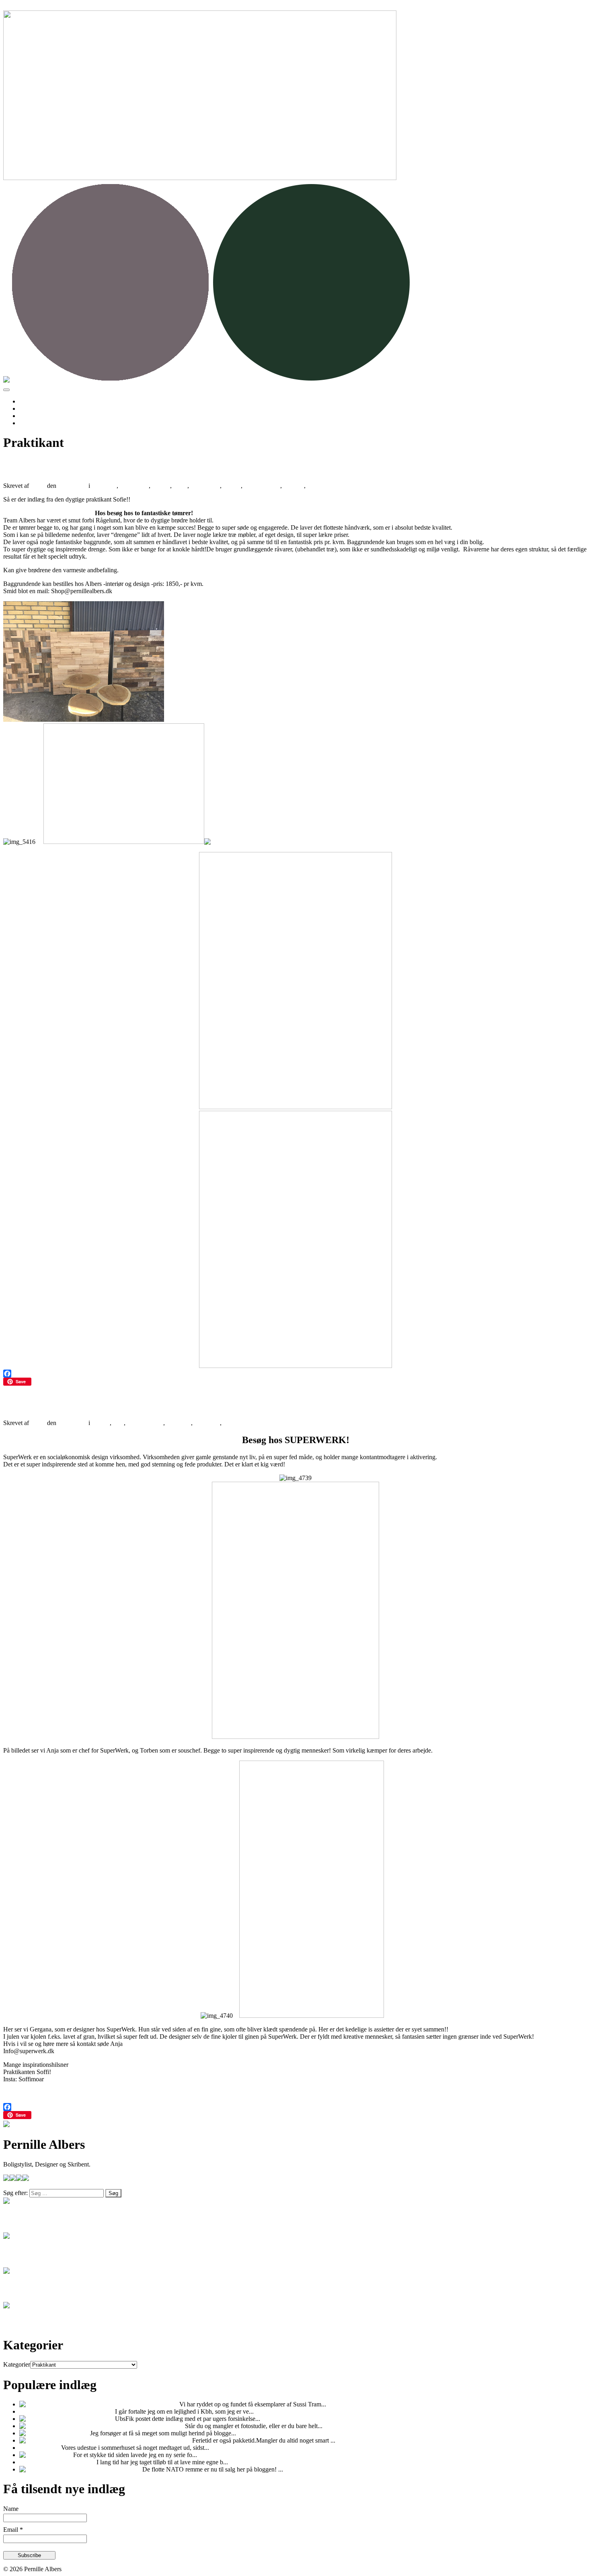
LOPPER (179, 1423)
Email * (13, 2530)
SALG (232, 1423)
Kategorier (17, 2364)
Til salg (29, 409)
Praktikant (320, 486)
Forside (29, 401)
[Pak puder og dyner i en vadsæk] (63, 2440)
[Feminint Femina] (44, 2419)
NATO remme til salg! (112, 2469)
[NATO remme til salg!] (51, 2469)
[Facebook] (295, 1374)
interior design (262, 486)
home (180, 486)
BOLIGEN (134, 486)
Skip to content (22, 7)
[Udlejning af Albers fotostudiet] (62, 2426)
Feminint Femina (92, 2419)
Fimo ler (59, 2455)
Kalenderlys (73, 2433)
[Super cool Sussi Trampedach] (60, 2404)
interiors (294, 486)
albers (38, 486)
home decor (205, 486)
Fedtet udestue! (40, 2448)
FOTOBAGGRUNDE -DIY (58, 2462)
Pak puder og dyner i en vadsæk (150, 2440)
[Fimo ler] (33, 2455)
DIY (118, 1423)
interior (232, 486)
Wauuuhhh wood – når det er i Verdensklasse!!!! (136, 466)
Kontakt (30, 423)
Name (11, 2509)
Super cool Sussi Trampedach (140, 2404)
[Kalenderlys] (38, 2433)
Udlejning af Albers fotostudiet (144, 2426)
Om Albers (33, 416)
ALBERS (104, 486)
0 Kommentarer (354, 486)
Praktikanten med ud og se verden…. (106, 1403)
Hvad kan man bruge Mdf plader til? (67, 2411)
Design (161, 486)
